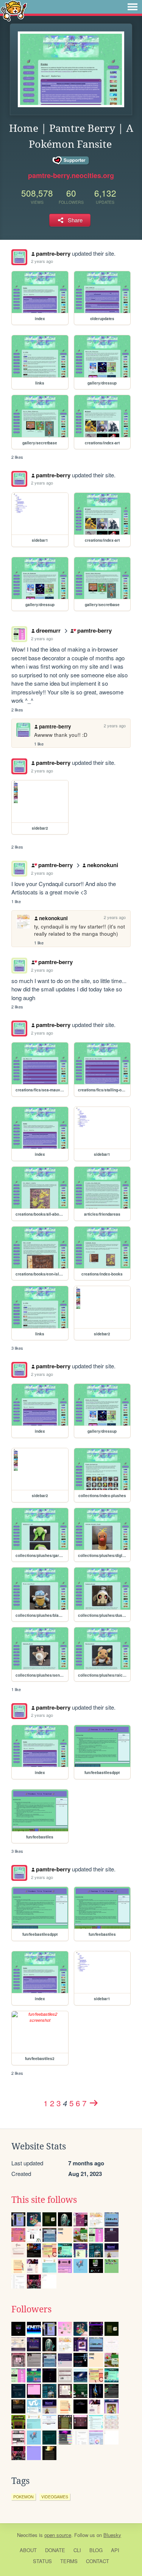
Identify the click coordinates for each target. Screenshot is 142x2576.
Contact (98, 2561)
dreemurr (48, 630)
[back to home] (14, 10)
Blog (96, 2550)
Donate (55, 2550)
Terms (69, 2561)
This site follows (44, 2200)
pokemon (23, 2497)
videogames (55, 2497)
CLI (77, 2550)
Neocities (27, 2535)
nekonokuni (103, 865)
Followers (31, 2309)
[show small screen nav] (133, 7)
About (28, 2550)
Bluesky (112, 2535)
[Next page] (94, 2103)
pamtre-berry (53, 253)
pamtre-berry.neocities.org (71, 175)
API (115, 2550)
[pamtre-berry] (19, 257)
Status (42, 2561)
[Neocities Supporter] (71, 161)
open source (58, 2535)
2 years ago (42, 261)
